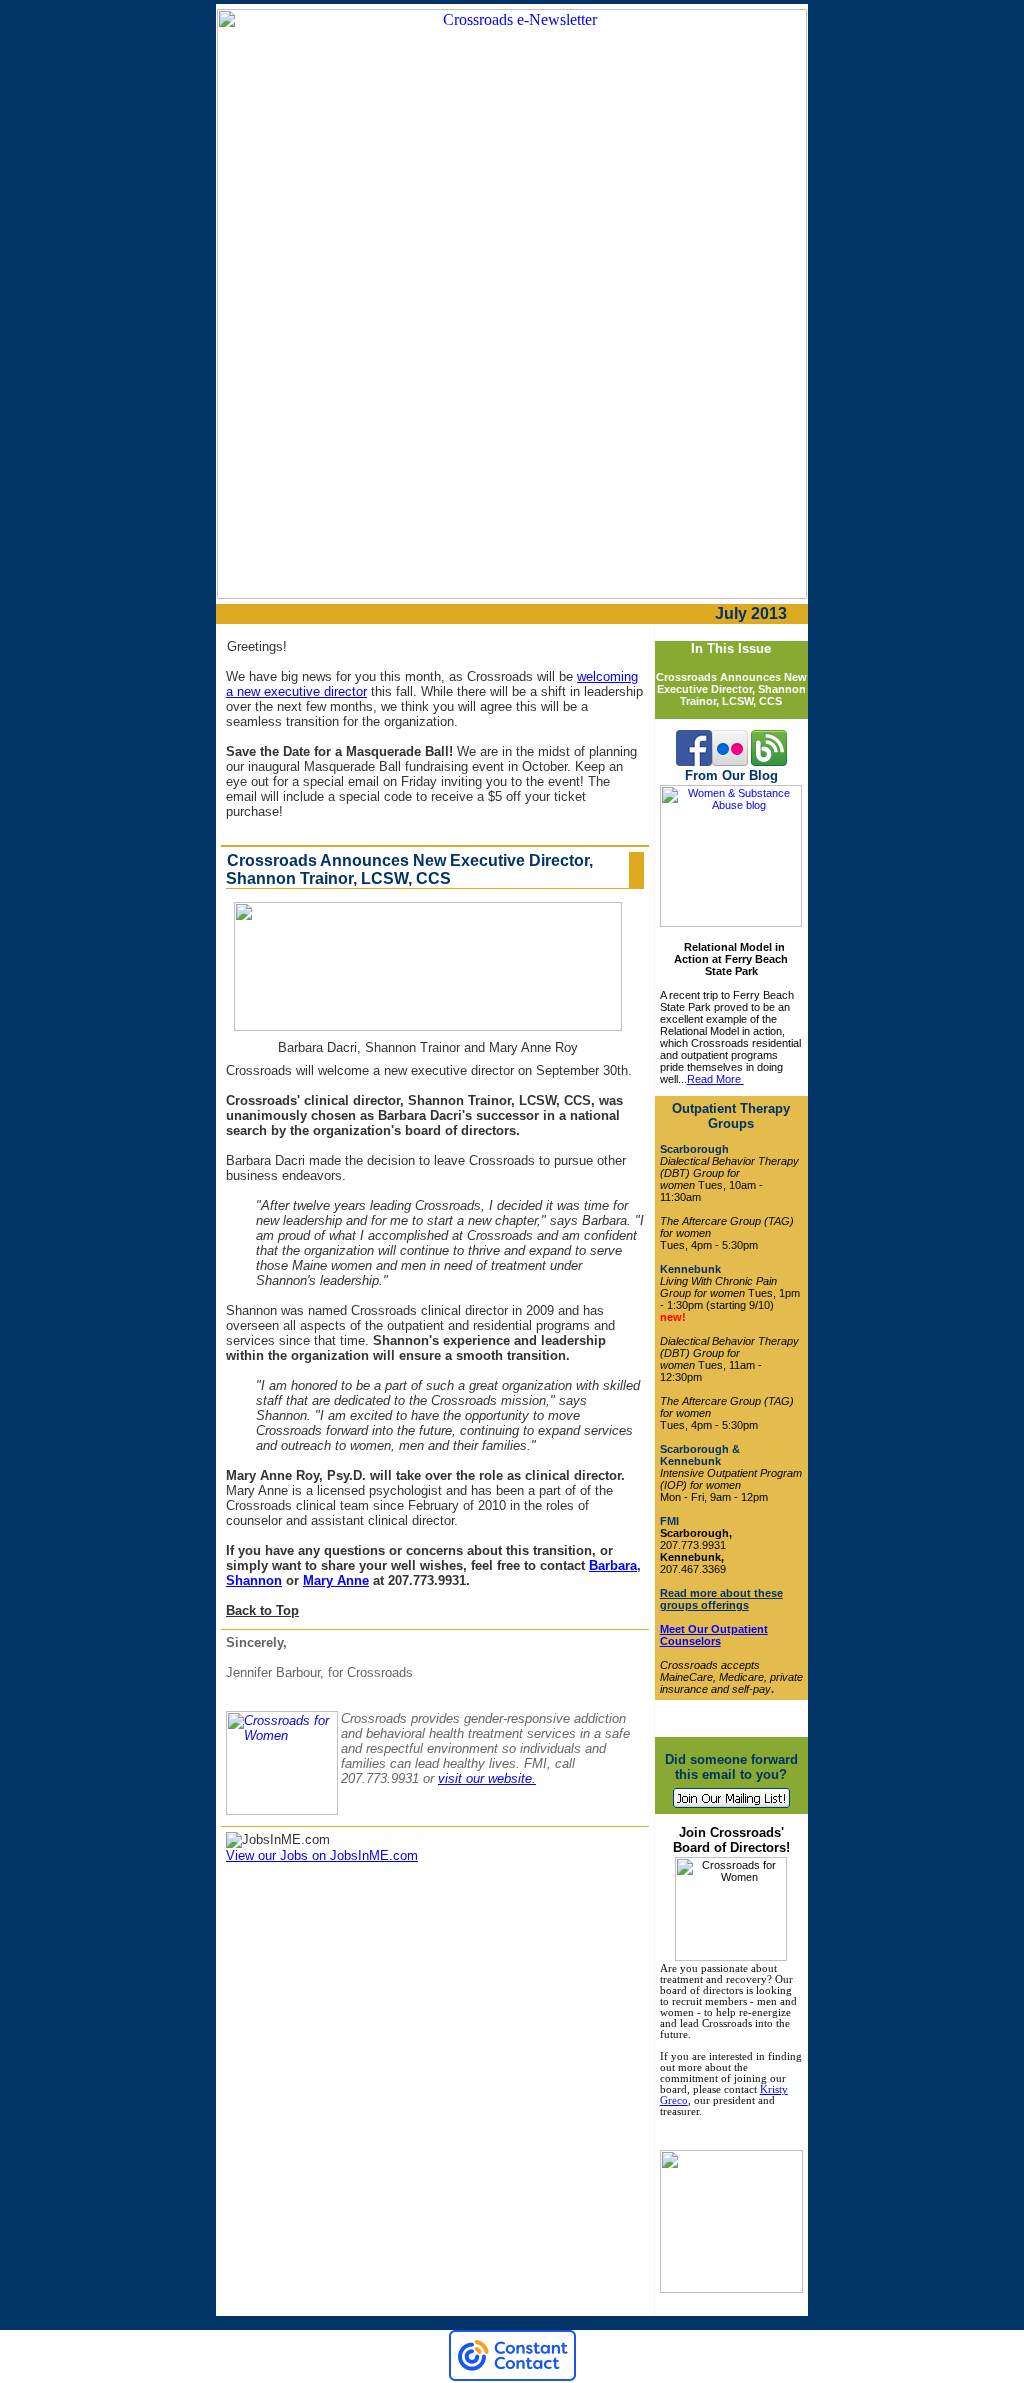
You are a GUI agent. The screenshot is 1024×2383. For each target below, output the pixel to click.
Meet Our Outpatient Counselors (714, 1635)
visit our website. (487, 1778)
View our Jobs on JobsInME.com (322, 1855)
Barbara (613, 1565)
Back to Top (262, 1610)
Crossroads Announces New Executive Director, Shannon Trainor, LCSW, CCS (731, 689)
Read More (715, 1079)
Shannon (254, 1580)
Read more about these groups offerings (721, 1599)
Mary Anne (336, 1580)
